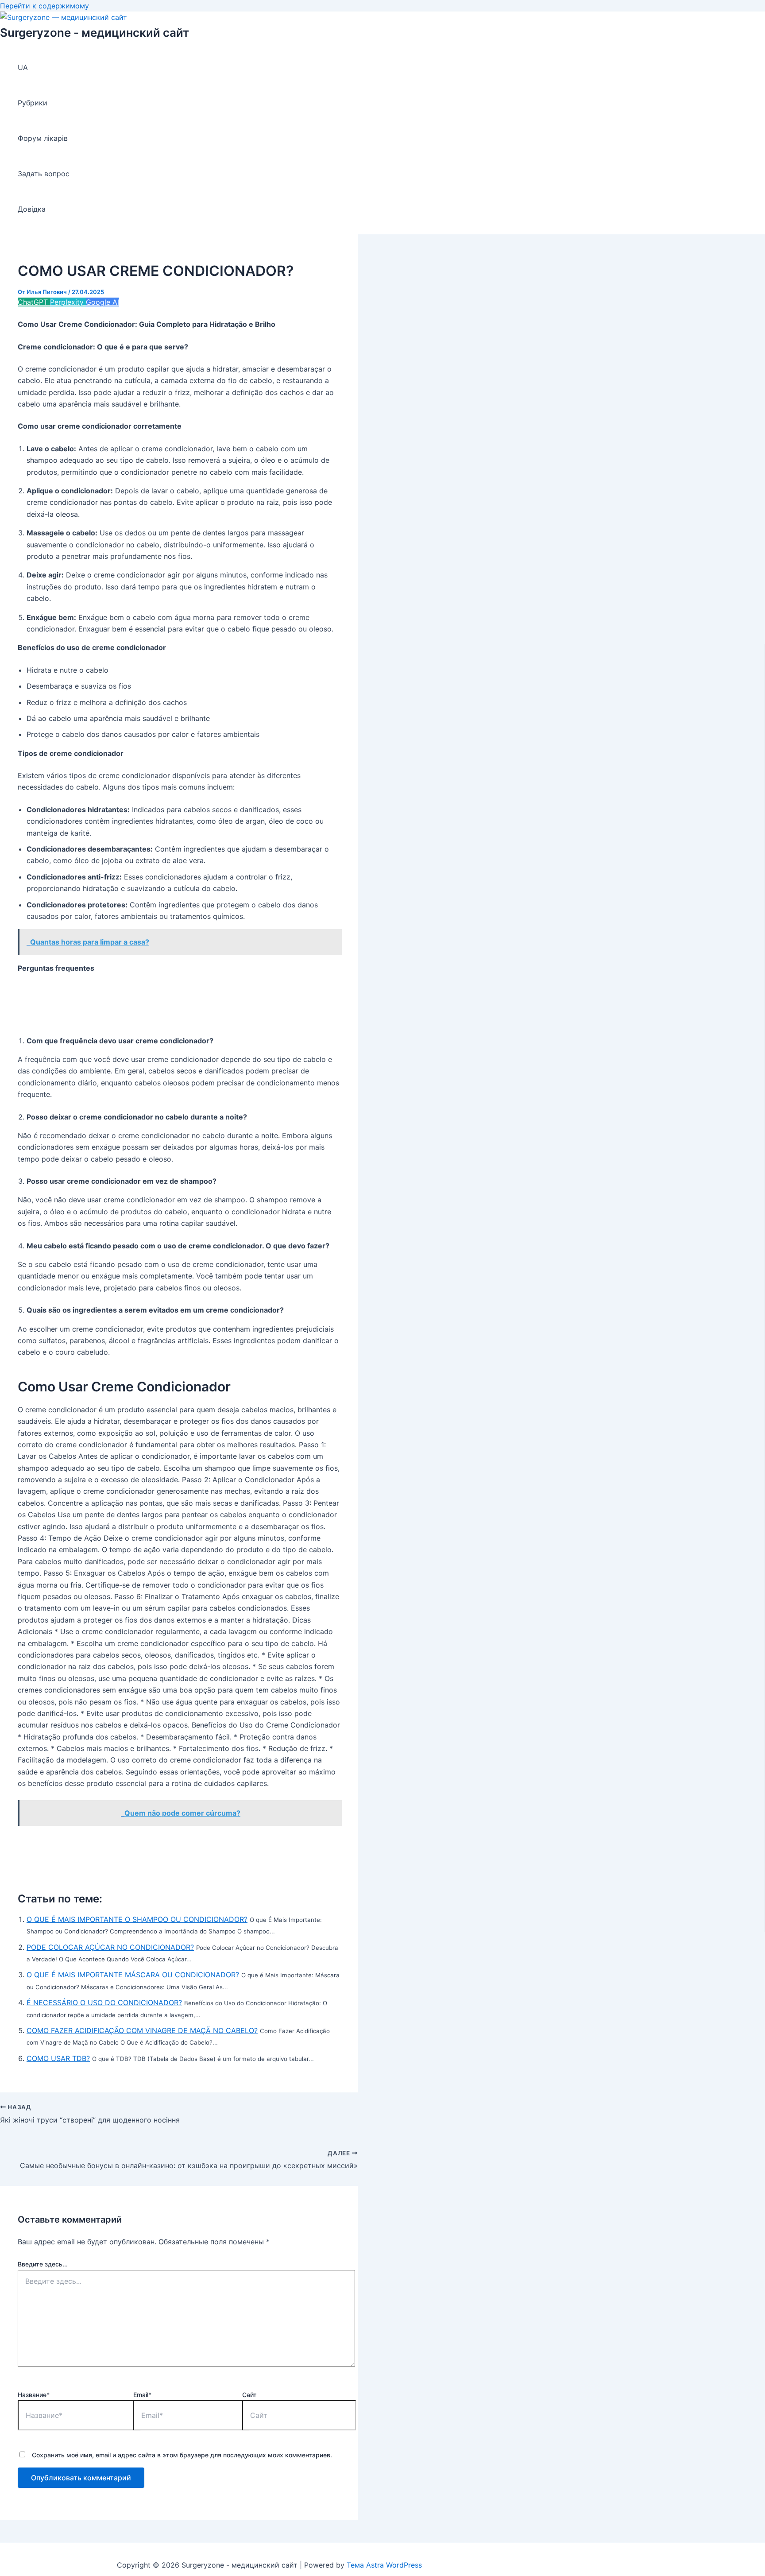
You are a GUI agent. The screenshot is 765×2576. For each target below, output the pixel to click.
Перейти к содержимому (44, 6)
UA (23, 67)
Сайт (249, 2395)
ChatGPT (34, 302)
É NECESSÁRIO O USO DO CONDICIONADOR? (104, 2003)
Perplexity (68, 302)
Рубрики (33, 103)
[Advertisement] (179, 1004)
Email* (142, 2395)
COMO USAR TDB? (58, 2058)
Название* (34, 2395)
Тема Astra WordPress (384, 2565)
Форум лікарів (43, 138)
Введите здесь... (43, 2264)
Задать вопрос (44, 174)
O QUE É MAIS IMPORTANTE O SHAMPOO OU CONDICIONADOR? (137, 1919)
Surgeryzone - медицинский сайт (95, 33)
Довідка (32, 209)
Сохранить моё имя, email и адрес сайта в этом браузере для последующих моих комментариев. (182, 2455)
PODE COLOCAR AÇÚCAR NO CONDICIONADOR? (110, 1947)
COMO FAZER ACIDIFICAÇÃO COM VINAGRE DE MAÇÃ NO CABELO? (142, 2030)
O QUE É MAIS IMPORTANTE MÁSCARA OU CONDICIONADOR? (133, 1975)
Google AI (102, 302)
